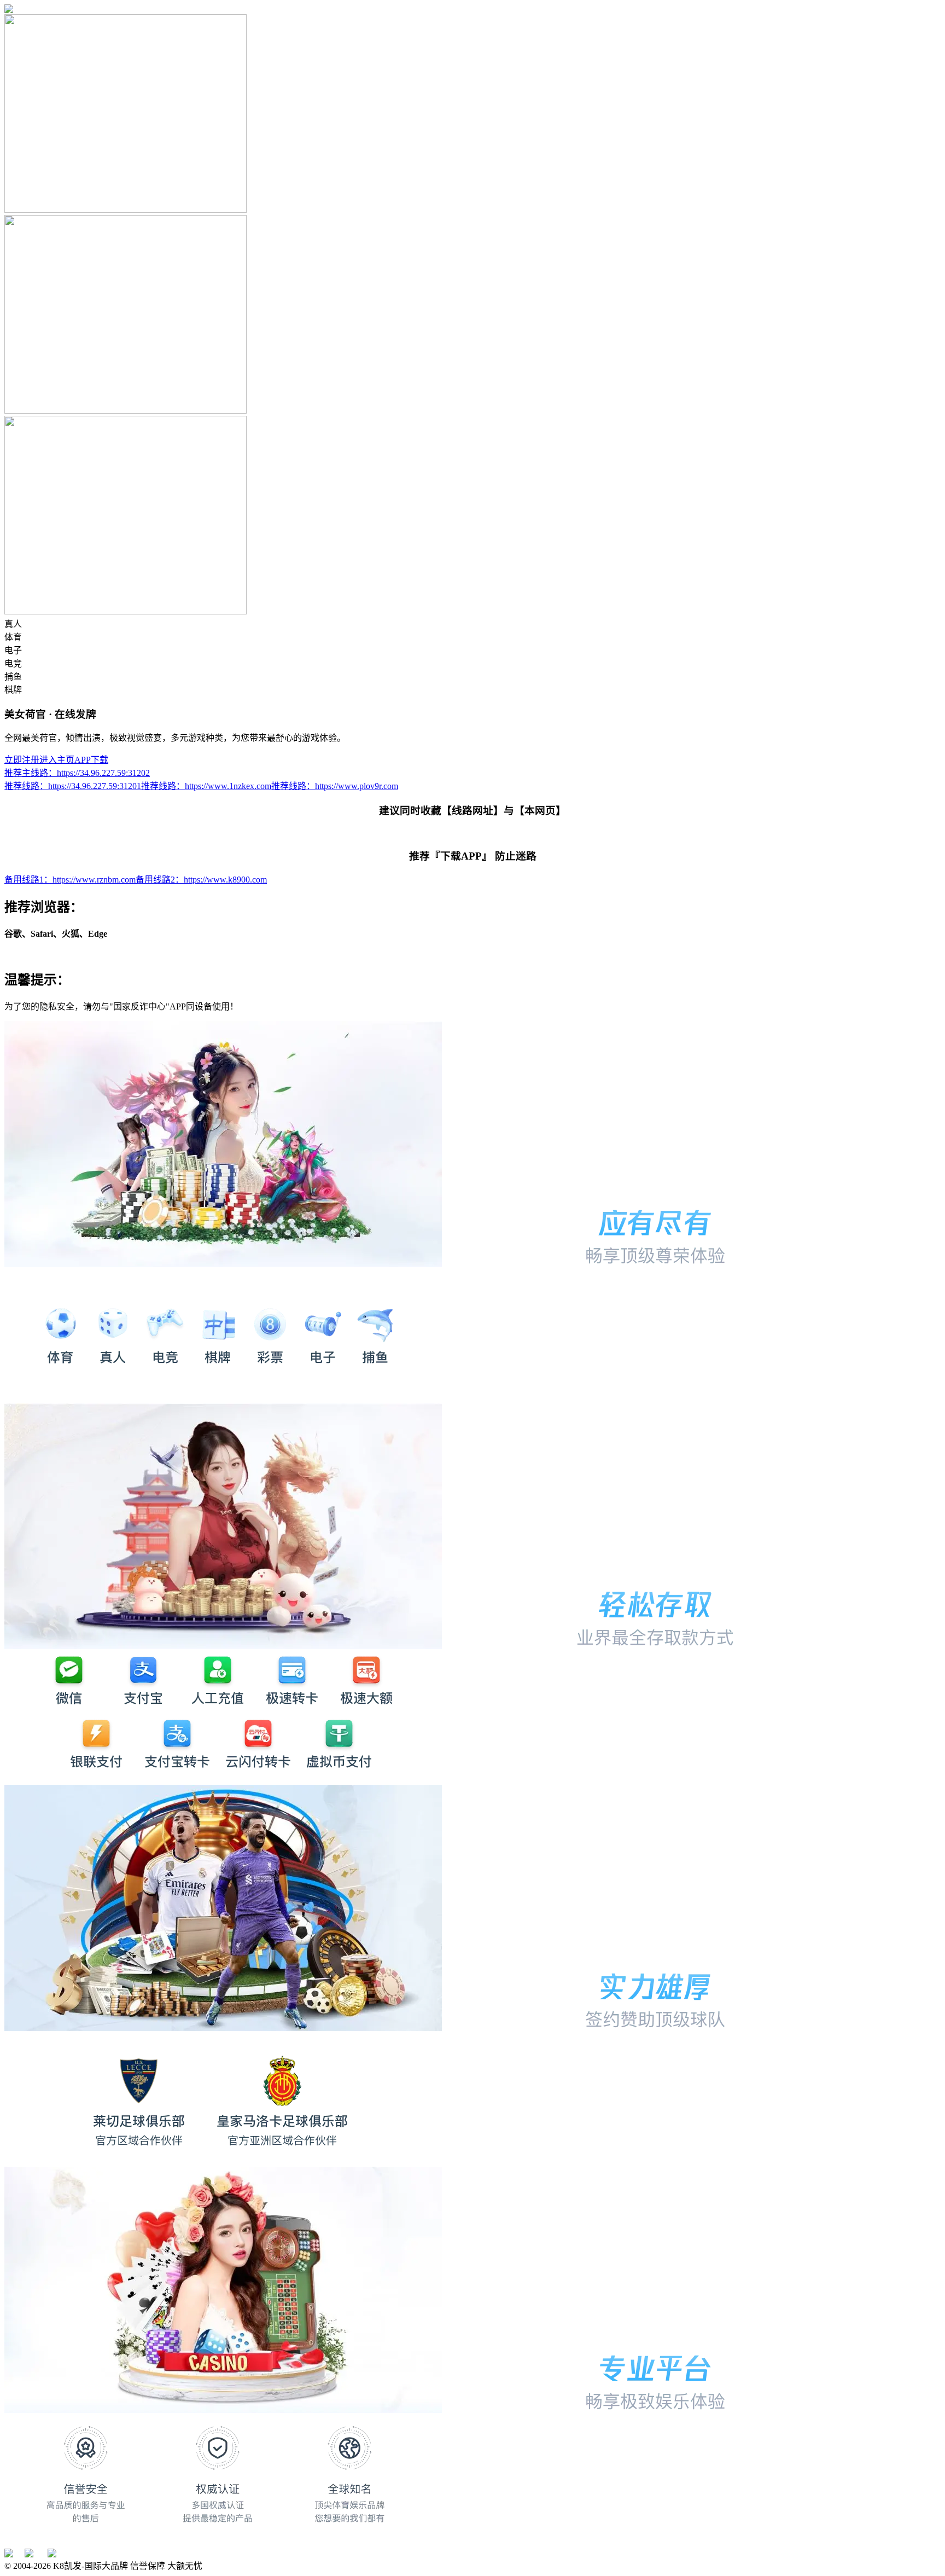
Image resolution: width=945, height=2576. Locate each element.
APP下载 (91, 760)
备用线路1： (70, 880)
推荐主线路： (77, 773)
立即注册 (22, 760)
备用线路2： (201, 880)
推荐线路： (73, 786)
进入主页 (57, 760)
